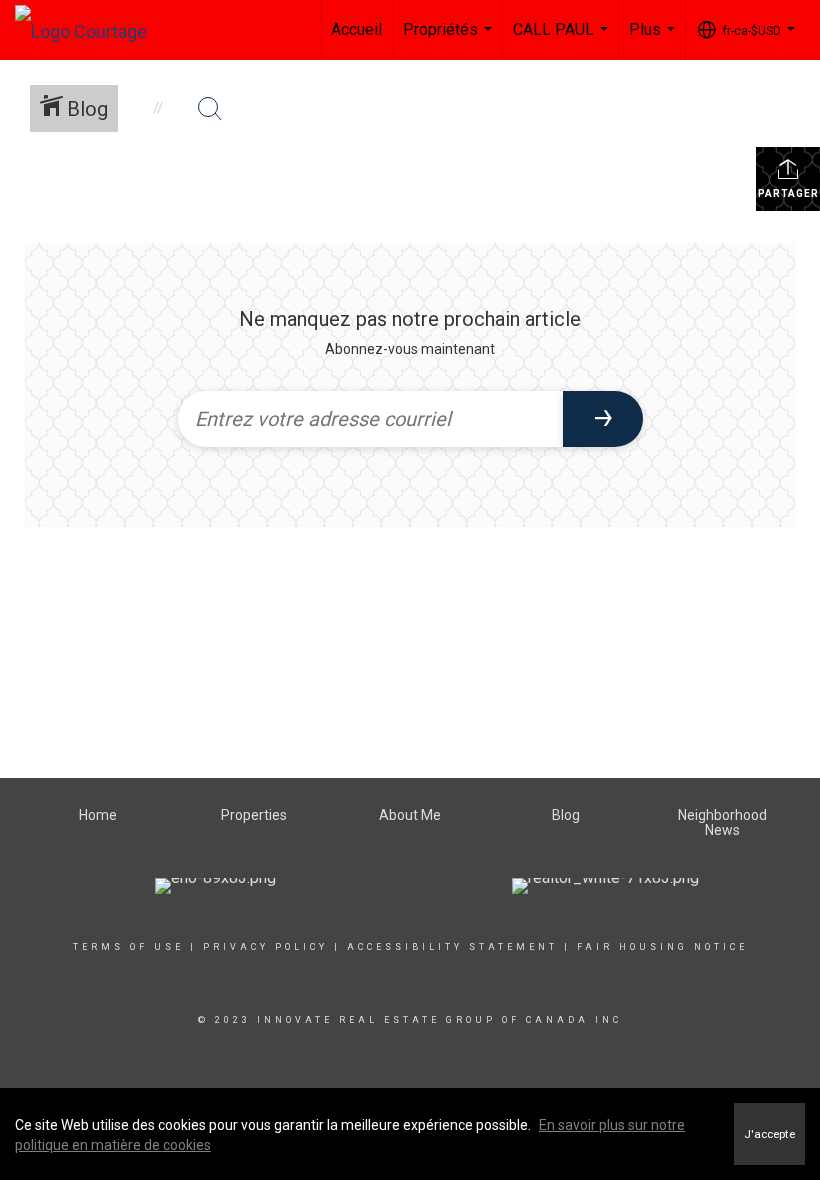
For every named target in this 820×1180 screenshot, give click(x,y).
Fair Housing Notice (662, 947)
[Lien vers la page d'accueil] (91, 27)
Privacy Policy (265, 947)
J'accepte (769, 1134)
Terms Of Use (128, 947)
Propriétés (450, 40)
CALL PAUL (563, 40)
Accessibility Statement (452, 947)
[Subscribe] (603, 419)
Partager (788, 193)
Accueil (356, 29)
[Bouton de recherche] (210, 109)
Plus (654, 40)
